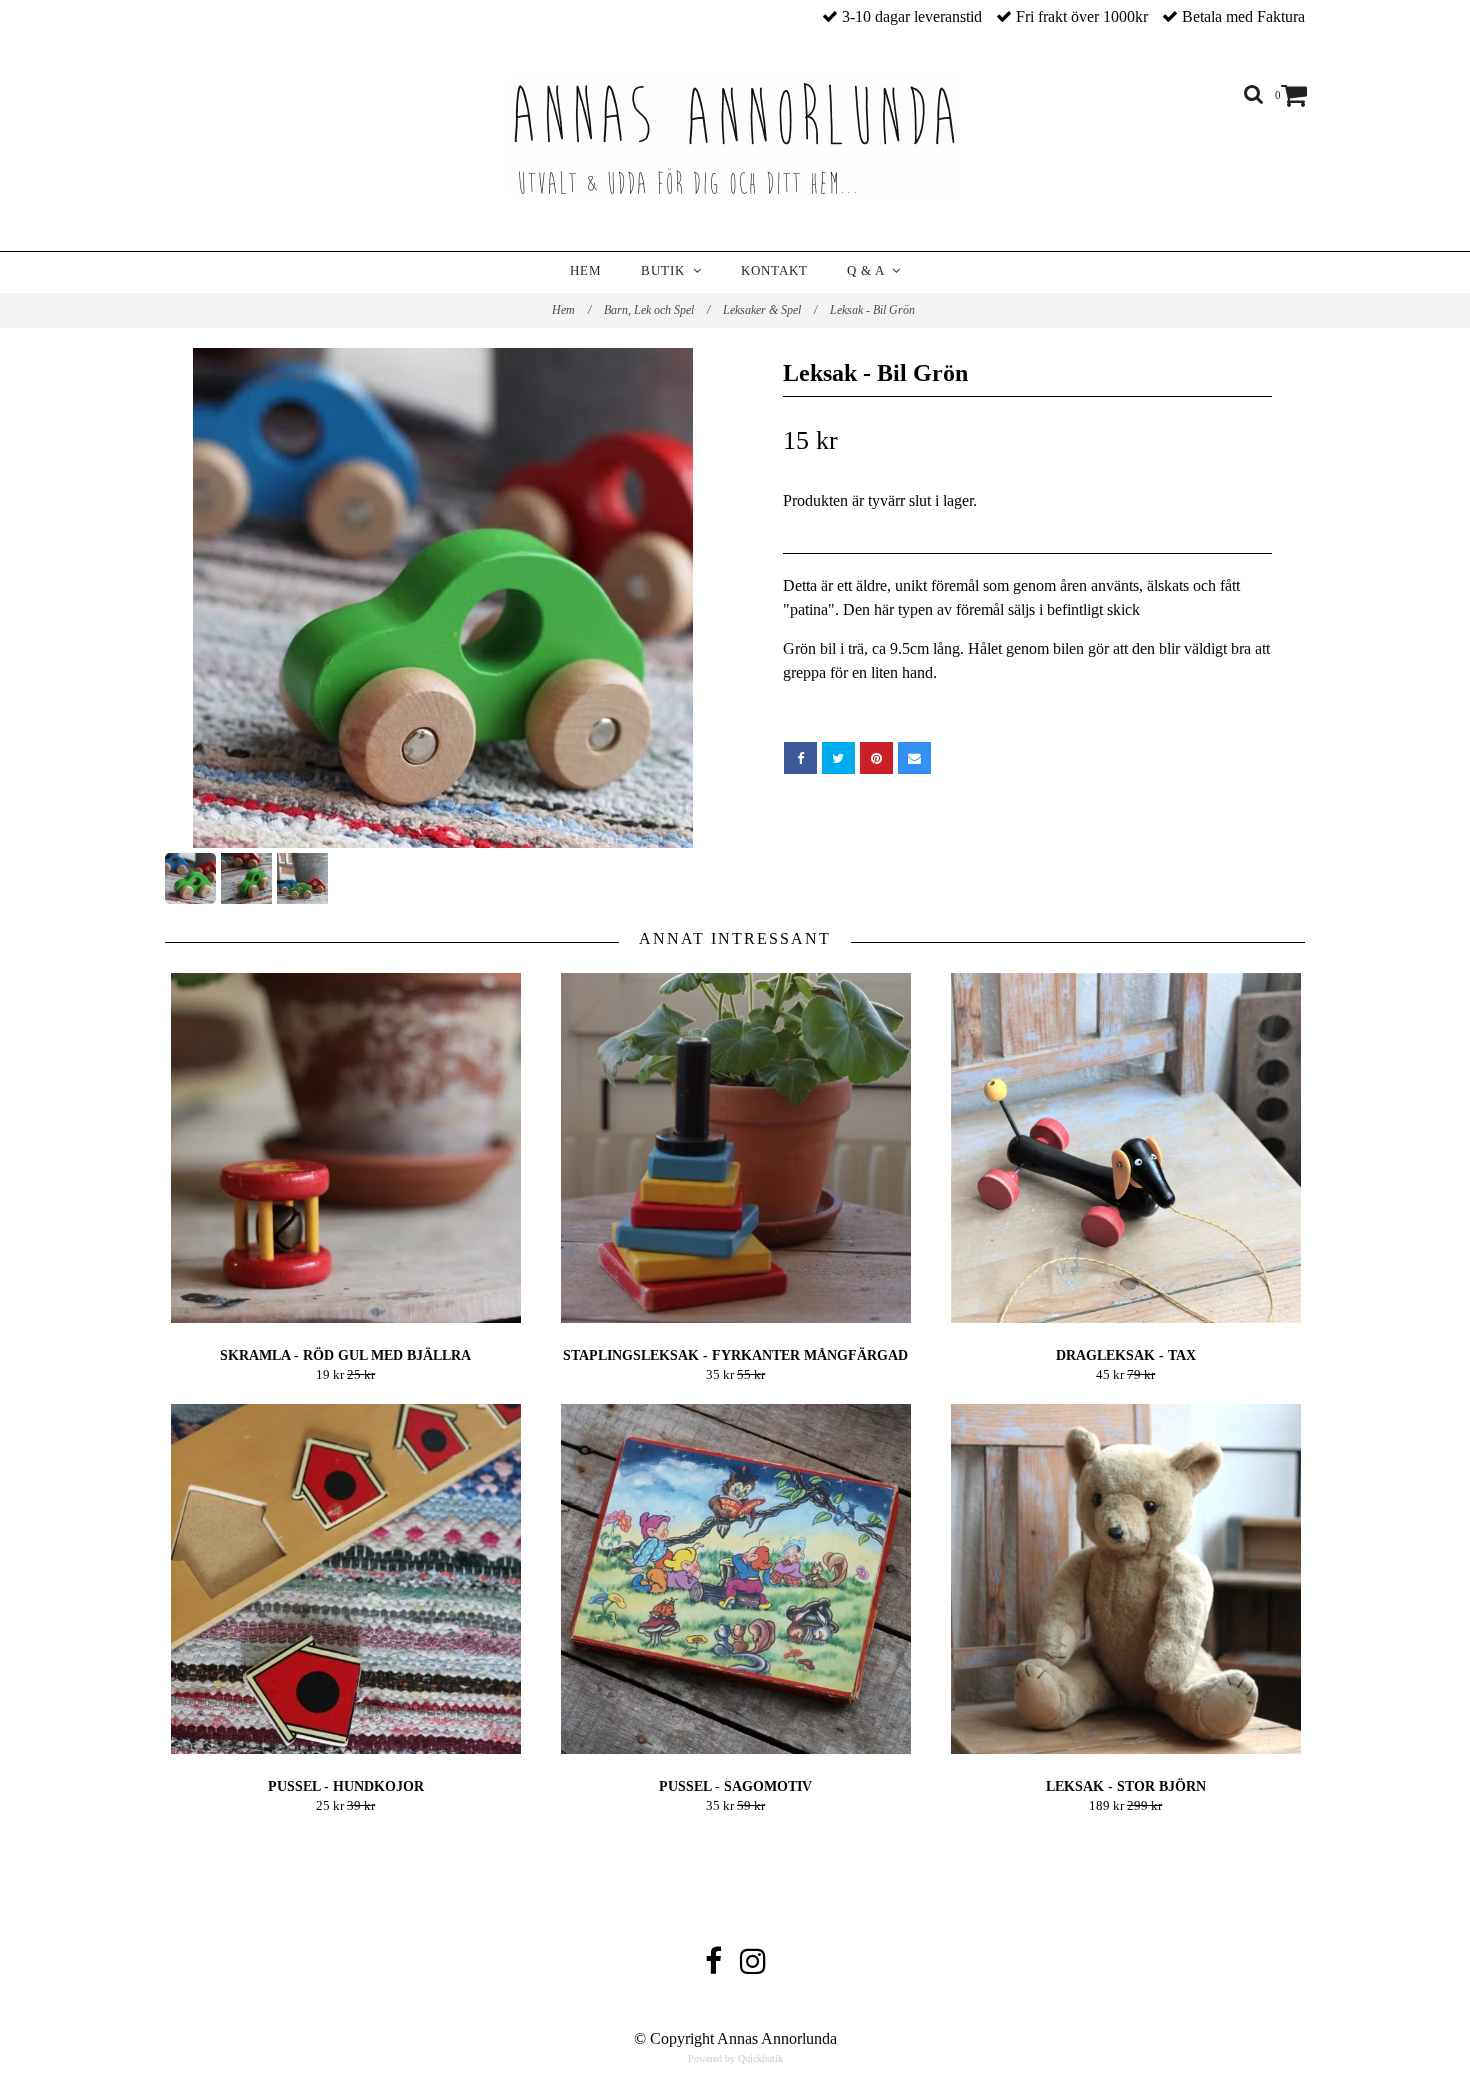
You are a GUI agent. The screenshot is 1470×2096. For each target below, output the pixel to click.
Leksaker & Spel (770, 310)
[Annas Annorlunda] (735, 138)
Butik (667, 270)
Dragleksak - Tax (1126, 1355)
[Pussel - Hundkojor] (345, 1579)
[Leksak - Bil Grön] (442, 598)
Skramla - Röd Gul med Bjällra (345, 1355)
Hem (586, 270)
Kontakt (774, 270)
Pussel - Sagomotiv (735, 1786)
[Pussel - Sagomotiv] (735, 1579)
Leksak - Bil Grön (874, 310)
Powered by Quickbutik (735, 2058)
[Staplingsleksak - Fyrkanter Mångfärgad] (735, 1148)
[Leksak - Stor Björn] (1125, 1579)
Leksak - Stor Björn (1126, 1786)
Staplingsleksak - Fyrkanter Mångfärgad (735, 1355)
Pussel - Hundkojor (346, 1786)
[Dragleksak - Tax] (1125, 1148)
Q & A (869, 270)
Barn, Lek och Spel (657, 310)
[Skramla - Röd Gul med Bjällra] (345, 1148)
